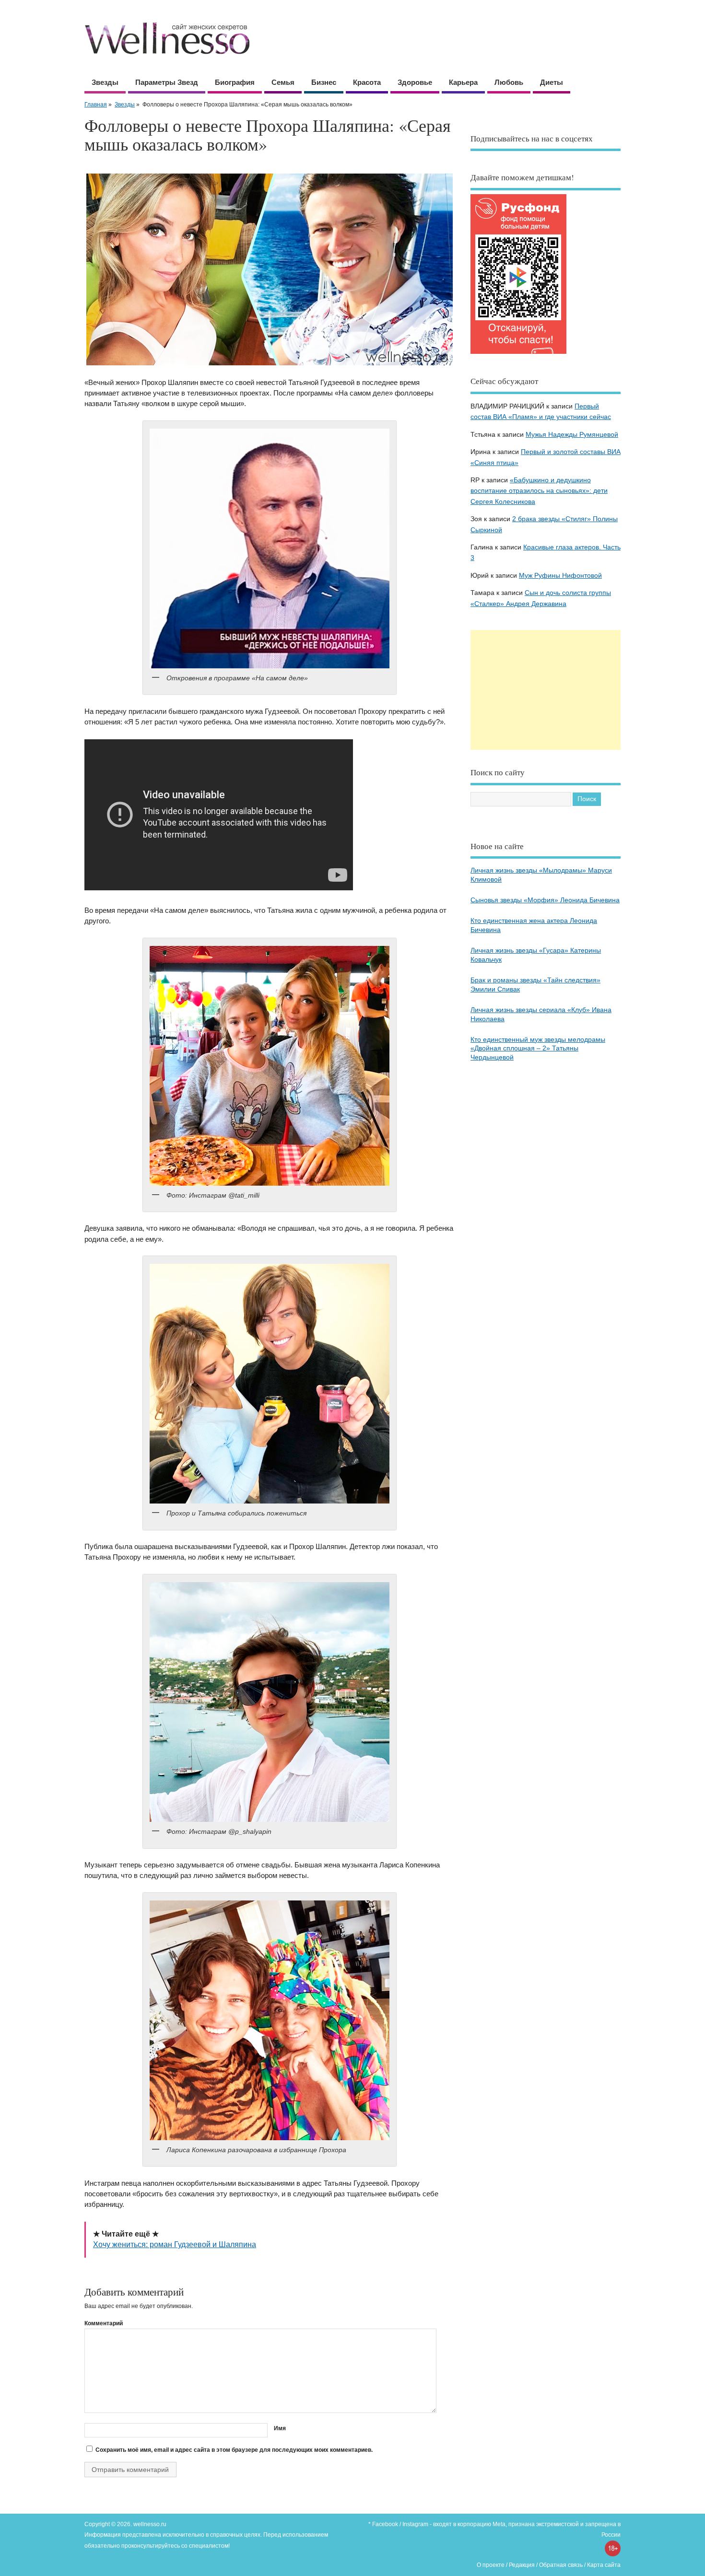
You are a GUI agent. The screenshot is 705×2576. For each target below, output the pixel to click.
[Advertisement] (546, 690)
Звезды (105, 82)
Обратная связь (561, 2565)
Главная (96, 105)
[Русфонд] (518, 354)
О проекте (491, 2565)
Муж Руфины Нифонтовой (560, 576)
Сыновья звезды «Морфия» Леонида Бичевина (545, 900)
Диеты (552, 82)
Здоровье (415, 82)
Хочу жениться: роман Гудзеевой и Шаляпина (175, 2244)
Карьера (463, 82)
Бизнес (324, 82)
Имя (280, 2428)
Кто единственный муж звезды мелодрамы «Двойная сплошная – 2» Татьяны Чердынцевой (538, 1049)
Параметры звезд (167, 82)
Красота (367, 82)
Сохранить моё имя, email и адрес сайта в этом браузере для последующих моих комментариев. (234, 2450)
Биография (235, 82)
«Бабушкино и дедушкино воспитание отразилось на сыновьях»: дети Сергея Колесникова (539, 491)
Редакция (522, 2565)
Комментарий (104, 2323)
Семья (283, 82)
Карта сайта (604, 2565)
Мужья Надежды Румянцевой (572, 435)
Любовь (509, 82)
